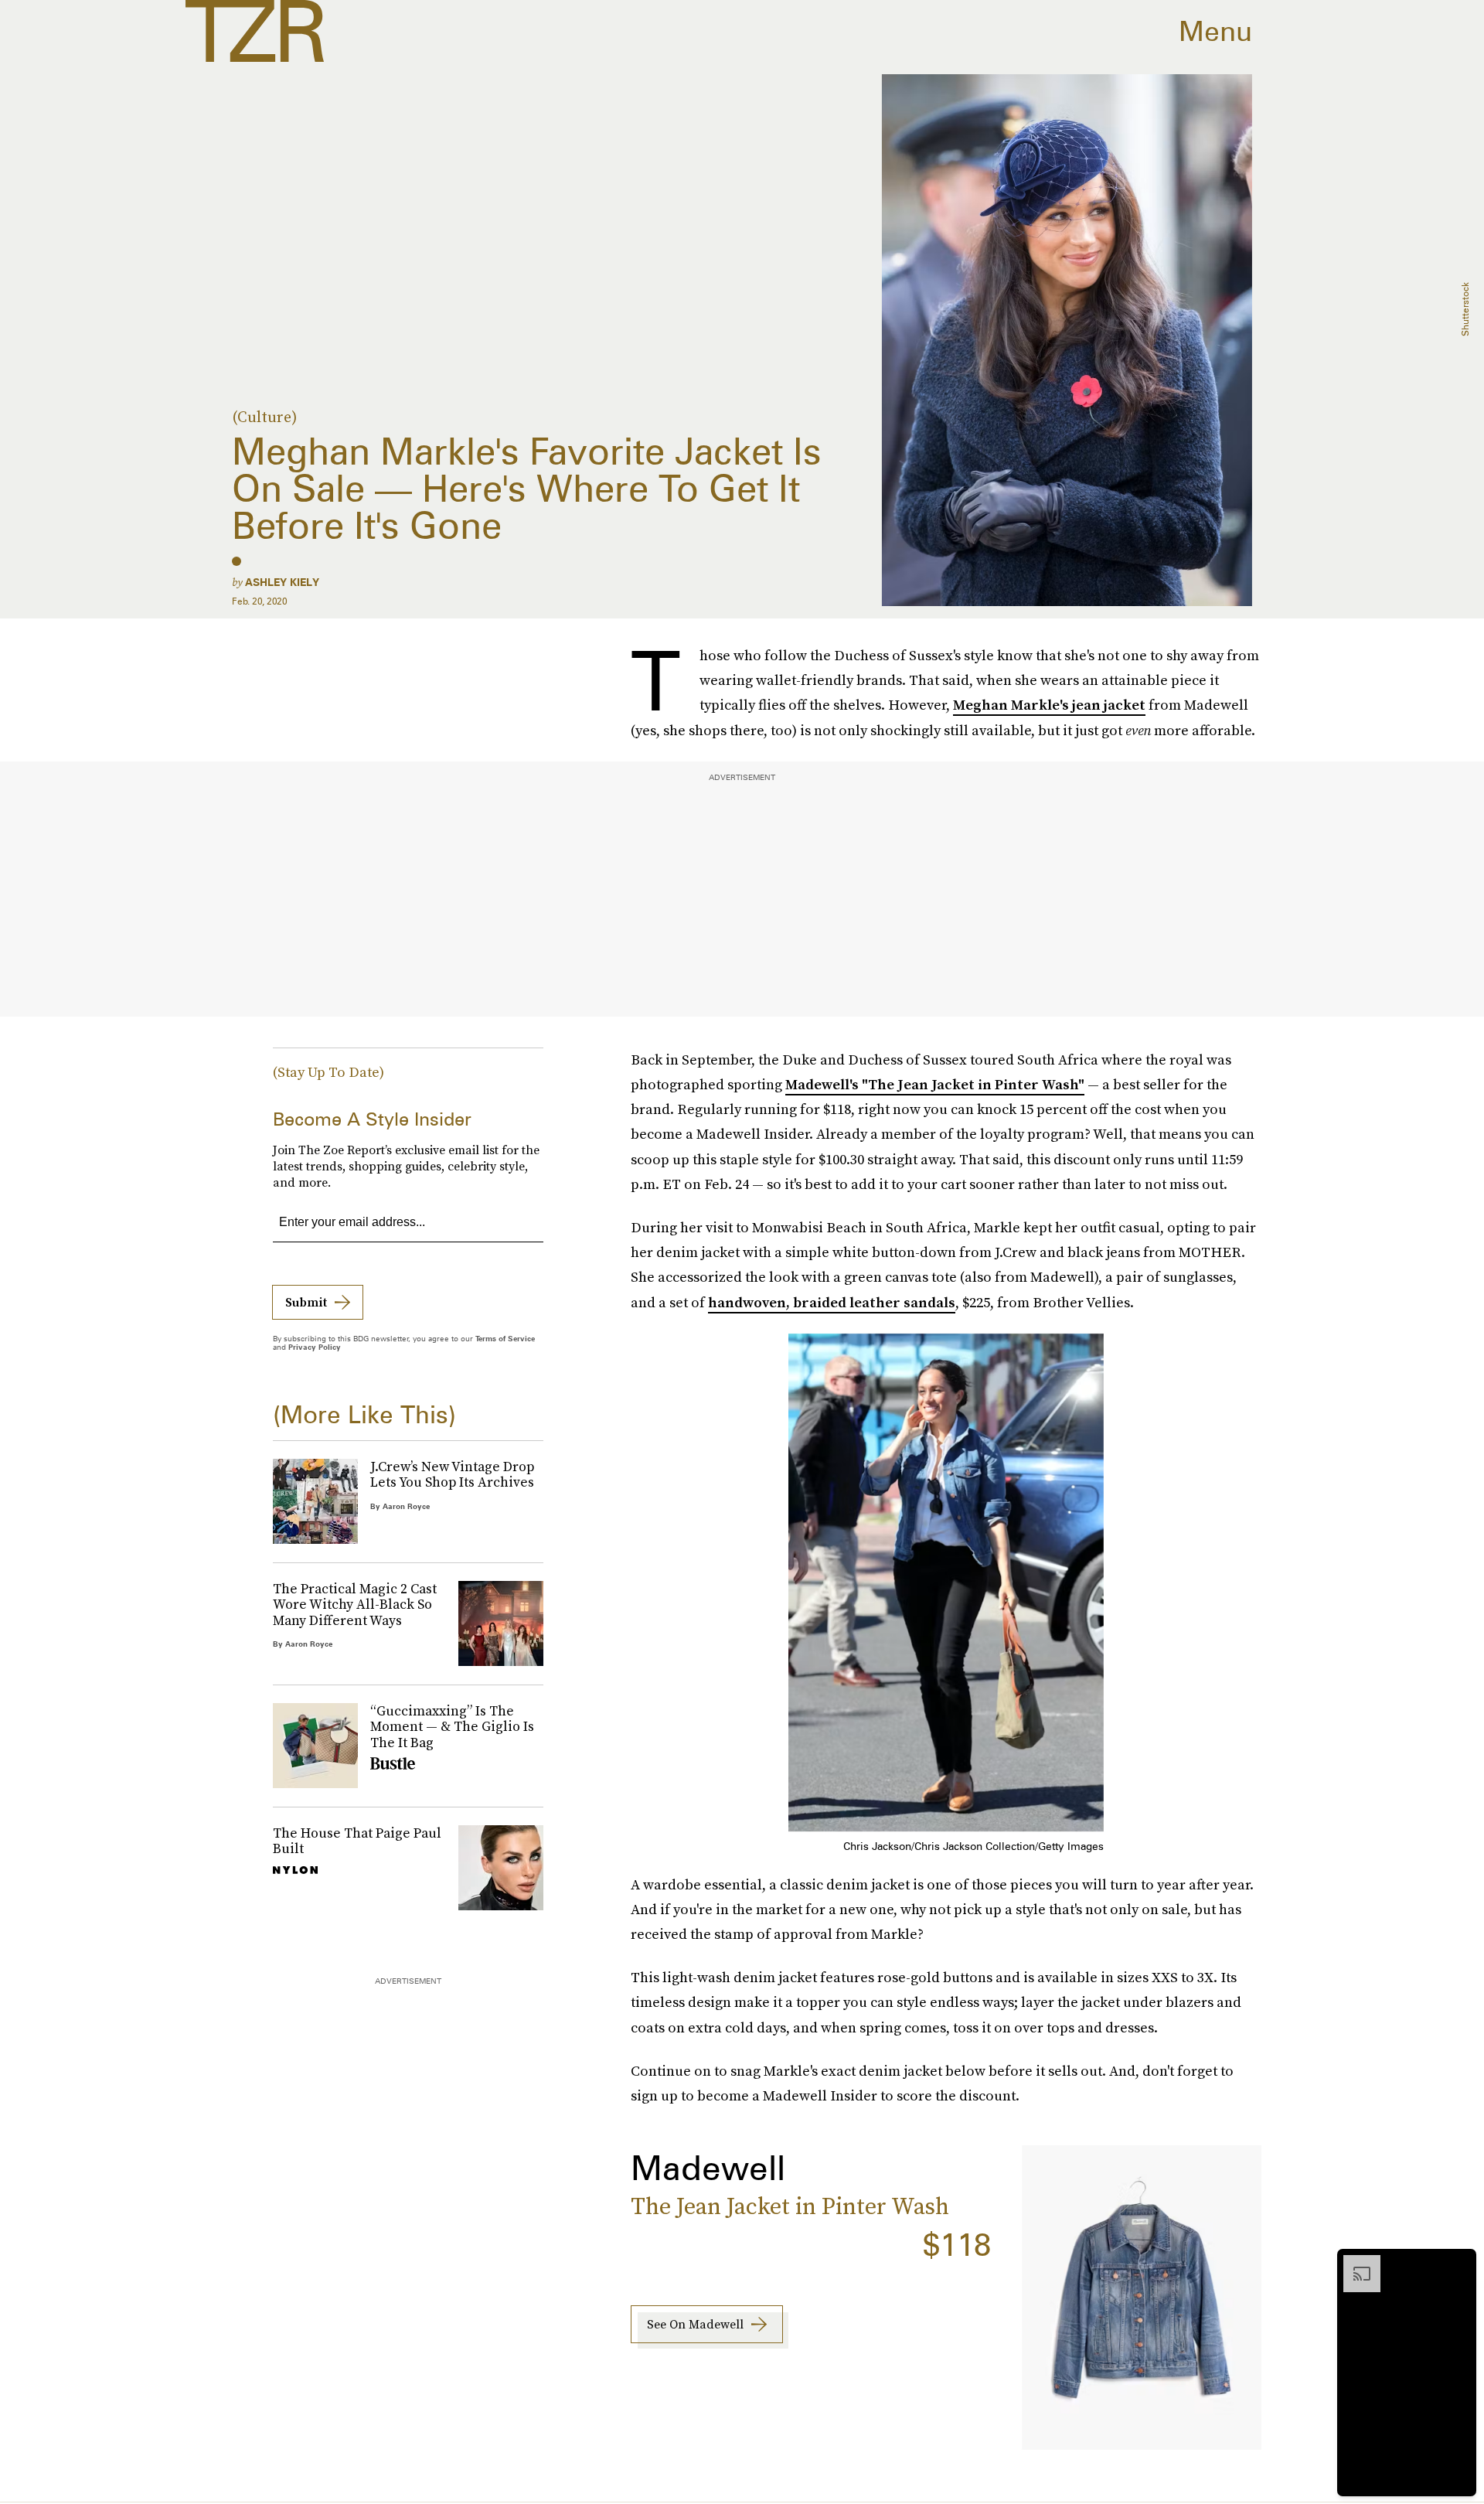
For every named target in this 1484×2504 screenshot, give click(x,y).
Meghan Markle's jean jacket (1049, 705)
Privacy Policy (315, 1347)
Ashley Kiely (282, 582)
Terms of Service (505, 1338)
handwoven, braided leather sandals (832, 1302)
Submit (306, 1302)
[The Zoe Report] (255, 31)
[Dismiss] (1459, 2263)
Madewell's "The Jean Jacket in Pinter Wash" (935, 1084)
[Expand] (1354, 2263)
